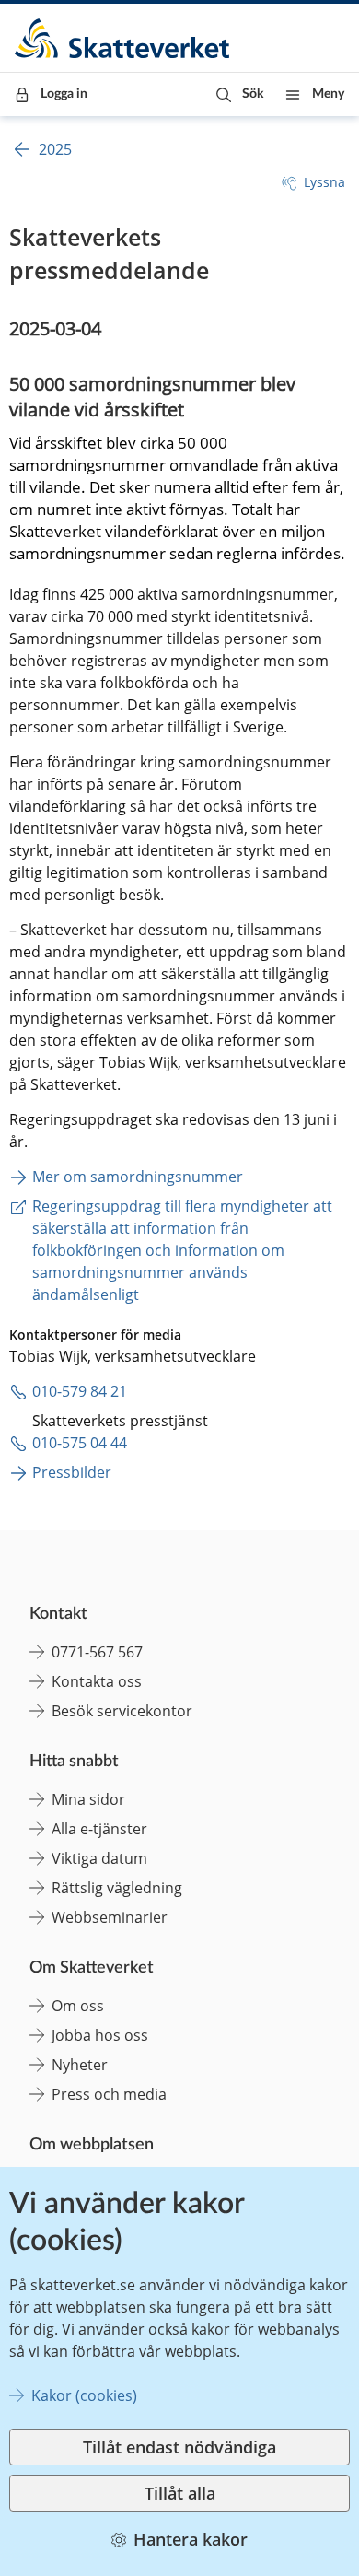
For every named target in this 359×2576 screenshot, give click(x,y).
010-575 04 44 (80, 1443)
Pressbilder (72, 1472)
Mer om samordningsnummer (138, 1177)
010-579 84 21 (80, 1391)
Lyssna (324, 182)
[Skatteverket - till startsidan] (123, 38)
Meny (328, 94)
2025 (55, 149)
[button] (240, 94)
